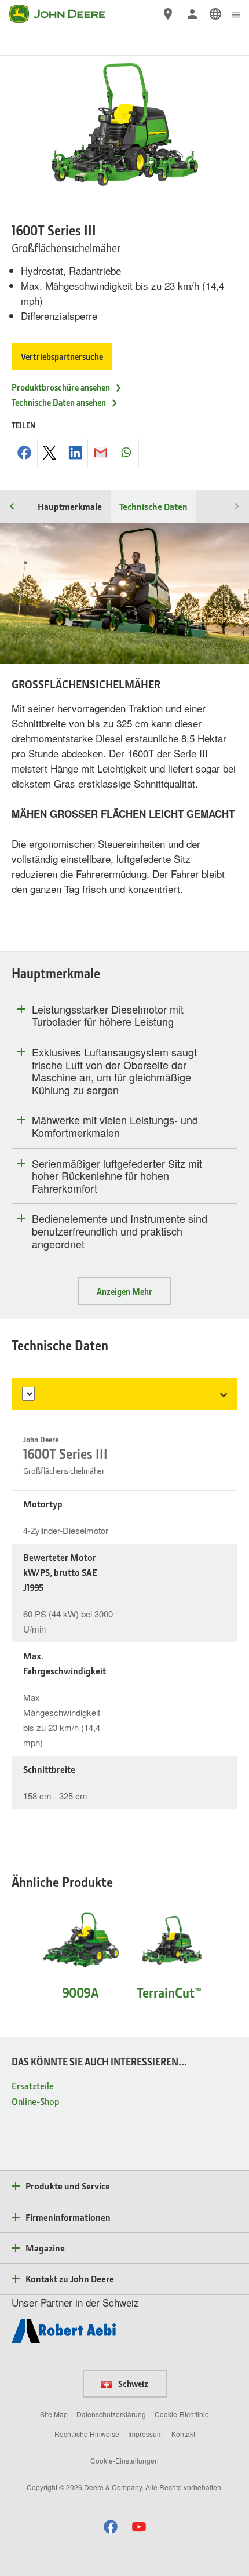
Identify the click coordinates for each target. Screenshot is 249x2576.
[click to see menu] (236, 14)
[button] (111, 2526)
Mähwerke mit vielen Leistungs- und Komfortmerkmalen (115, 1126)
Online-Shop (36, 2101)
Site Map (54, 2414)
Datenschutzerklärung (111, 2414)
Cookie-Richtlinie (182, 2414)
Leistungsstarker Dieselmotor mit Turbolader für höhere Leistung (108, 1016)
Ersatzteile (33, 2085)
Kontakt (183, 2434)
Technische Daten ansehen (59, 402)
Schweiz (132, 2384)
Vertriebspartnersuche (62, 356)
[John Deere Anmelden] (192, 14)
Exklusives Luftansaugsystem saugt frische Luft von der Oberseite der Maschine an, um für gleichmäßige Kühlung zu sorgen (114, 1071)
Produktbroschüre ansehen (61, 387)
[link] (215, 14)
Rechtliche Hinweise (87, 2434)
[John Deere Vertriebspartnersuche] (168, 14)
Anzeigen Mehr (124, 1291)
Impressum (145, 2434)
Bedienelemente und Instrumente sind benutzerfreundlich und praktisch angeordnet (120, 1231)
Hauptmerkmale (70, 506)
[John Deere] (64, 14)
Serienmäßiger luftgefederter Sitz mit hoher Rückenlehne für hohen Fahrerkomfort (117, 1176)
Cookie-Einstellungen (124, 2460)
